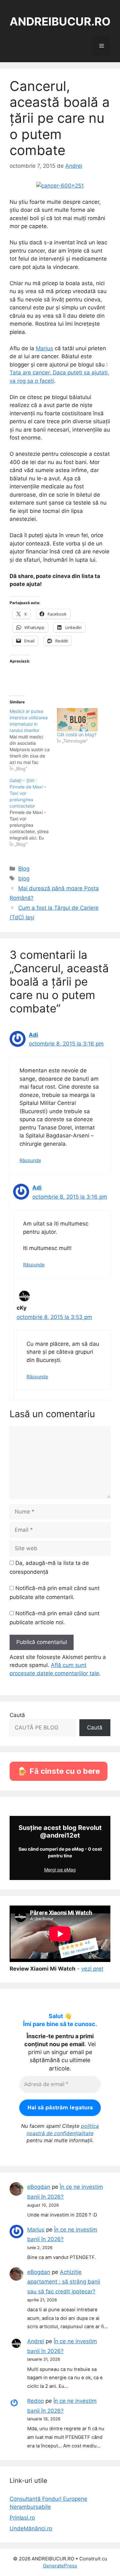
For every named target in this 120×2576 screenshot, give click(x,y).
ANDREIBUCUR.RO (60, 21)
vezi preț (92, 1969)
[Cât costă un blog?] (77, 720)
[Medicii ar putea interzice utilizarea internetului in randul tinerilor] (33, 740)
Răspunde (30, 1160)
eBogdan (39, 2187)
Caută (17, 1715)
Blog (24, 869)
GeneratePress (60, 2566)
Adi (33, 1035)
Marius (44, 348)
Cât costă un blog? (77, 734)
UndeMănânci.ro (31, 2528)
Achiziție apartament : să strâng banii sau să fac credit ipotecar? (64, 2282)
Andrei (36, 2341)
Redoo (36, 2401)
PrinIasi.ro (22, 2518)
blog (24, 878)
